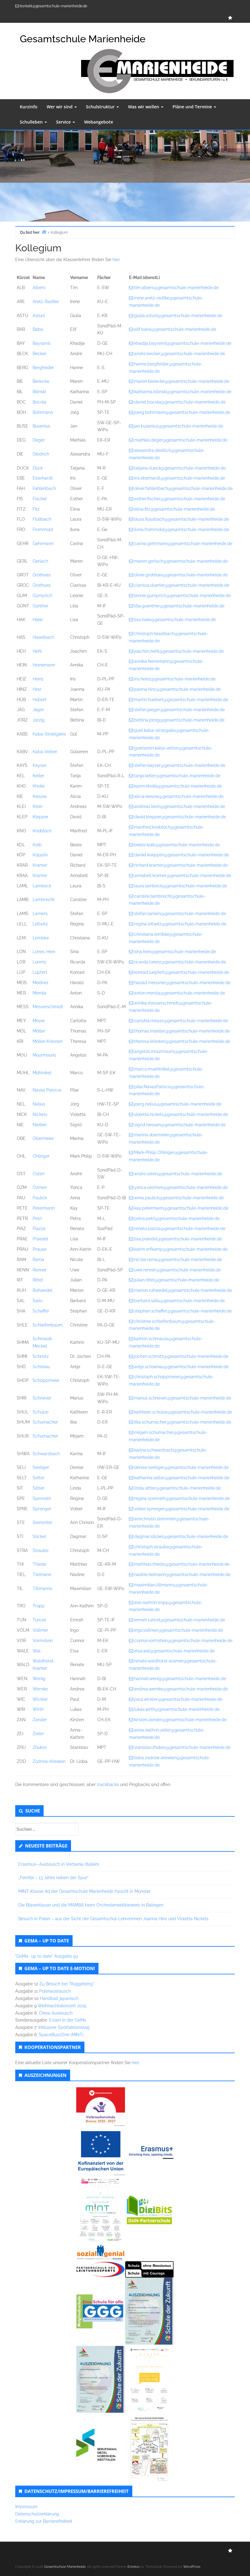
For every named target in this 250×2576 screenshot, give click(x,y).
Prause (39, 1249)
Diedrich (41, 454)
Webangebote (99, 122)
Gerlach (40, 561)
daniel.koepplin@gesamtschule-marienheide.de (182, 855)
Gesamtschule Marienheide (83, 39)
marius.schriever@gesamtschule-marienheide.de (183, 1398)
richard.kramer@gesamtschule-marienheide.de (181, 865)
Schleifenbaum (48, 1325)
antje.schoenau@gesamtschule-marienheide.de (181, 1367)
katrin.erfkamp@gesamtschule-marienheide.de (181, 1249)
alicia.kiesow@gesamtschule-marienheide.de (179, 796)
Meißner (41, 983)
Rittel (38, 1280)
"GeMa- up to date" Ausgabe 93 (46, 1956)
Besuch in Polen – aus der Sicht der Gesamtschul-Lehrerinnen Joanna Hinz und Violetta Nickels (113, 1919)
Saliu (37, 1301)
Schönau (41, 1367)
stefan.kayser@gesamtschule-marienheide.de (180, 765)
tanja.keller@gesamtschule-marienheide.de (177, 776)
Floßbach (42, 519)
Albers (39, 288)
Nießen (40, 1125)
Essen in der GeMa (68, 2020)
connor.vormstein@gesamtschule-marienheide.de (183, 1641)
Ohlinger (41, 1156)
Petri (37, 1218)
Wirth (38, 1709)
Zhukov (40, 1747)
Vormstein (43, 1641)
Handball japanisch (59, 1998)
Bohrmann (43, 412)
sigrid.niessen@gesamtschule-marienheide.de (180, 1125)
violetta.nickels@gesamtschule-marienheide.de (181, 1114)
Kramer (40, 865)
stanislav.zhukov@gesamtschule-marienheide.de (182, 1747)
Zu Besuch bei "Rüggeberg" (67, 1984)
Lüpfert (40, 972)
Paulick (40, 1198)
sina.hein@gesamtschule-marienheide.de (175, 952)
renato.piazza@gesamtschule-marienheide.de (180, 1229)
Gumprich (42, 596)
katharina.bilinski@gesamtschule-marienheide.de (183, 392)
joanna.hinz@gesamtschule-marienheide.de (177, 689)
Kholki (39, 786)
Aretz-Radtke (46, 302)
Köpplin (40, 855)
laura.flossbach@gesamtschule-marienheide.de (182, 519)
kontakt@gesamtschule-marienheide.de (54, 6)
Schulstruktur (101, 107)
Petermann (44, 1208)
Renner (40, 1270)
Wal (37, 1651)
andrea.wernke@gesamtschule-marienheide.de (181, 1689)
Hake (38, 620)
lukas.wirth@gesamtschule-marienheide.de (177, 1709)
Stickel (39, 1536)
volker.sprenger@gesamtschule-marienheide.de (182, 1509)
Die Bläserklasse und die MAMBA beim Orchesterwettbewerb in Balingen (91, 1905)
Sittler (39, 1488)
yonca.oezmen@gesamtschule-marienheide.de (181, 1187)
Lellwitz (40, 924)
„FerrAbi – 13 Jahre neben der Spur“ (53, 1878)
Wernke (40, 1689)
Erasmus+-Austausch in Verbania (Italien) (59, 1864)
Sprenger (42, 1509)
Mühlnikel (42, 1073)
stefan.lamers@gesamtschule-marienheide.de (180, 914)
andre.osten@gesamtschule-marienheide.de (178, 1174)
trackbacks (108, 1784)
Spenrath (42, 1498)
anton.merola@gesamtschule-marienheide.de (180, 993)
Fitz (36, 509)
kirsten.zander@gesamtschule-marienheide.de (180, 1720)
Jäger (38, 710)
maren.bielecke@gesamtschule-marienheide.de (182, 381)
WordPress (192, 2567)
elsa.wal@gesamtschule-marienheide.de (174, 1651)
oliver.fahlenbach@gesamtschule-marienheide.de (183, 488)
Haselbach (43, 637)
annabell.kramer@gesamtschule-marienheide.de (183, 876)
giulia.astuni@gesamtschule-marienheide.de (178, 316)
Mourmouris (44, 1055)
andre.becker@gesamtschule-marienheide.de (180, 354)
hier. (116, 260)
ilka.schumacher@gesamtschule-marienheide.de (183, 1422)
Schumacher (45, 1422)
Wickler (40, 1699)
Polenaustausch (55, 1991)
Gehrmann (43, 544)
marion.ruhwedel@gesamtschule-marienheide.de (183, 1290)
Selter (39, 1478)
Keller (38, 776)
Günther (41, 606)
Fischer (40, 499)
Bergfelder (43, 368)
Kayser (39, 765)
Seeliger (41, 1467)
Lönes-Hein (44, 952)
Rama (38, 1260)
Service (64, 122)
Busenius (41, 426)
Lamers (40, 914)
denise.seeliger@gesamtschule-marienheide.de (181, 1467)
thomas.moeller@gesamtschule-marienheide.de (182, 1031)
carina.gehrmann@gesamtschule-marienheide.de (183, 544)
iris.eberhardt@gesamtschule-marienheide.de (180, 478)
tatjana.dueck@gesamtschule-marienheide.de (180, 468)
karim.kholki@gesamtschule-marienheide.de (178, 786)
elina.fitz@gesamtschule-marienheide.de (175, 509)
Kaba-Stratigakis (49, 734)
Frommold (43, 530)
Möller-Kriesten (48, 1041)
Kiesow (40, 796)
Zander (40, 1720)
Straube (41, 1550)
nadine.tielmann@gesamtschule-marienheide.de (182, 1575)
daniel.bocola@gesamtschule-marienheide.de (180, 402)
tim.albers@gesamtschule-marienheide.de (176, 288)
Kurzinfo (29, 107)
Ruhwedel (43, 1290)
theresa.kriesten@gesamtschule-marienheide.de (182, 1041)
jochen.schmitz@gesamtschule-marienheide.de (181, 1356)
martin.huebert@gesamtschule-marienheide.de (181, 700)
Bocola (39, 402)
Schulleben (32, 122)
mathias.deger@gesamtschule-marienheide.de (181, 440)
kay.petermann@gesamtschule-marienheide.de (181, 1208)
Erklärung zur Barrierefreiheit (44, 2521)
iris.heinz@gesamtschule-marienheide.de (175, 679)
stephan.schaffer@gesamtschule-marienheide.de (183, 1311)
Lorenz (39, 962)
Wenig (39, 1679)
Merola (39, 993)
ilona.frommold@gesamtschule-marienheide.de (182, 530)
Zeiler (38, 1734)
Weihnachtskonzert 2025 (62, 2006)
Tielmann (42, 1575)
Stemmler (43, 1522)
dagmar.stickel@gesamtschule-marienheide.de (181, 1536)
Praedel (40, 1239)
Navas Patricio (47, 1090)
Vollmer (40, 1630)
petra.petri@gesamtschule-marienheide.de (177, 1218)
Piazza (39, 1229)
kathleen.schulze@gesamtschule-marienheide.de (183, 1412)
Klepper (41, 817)
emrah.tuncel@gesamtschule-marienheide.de (180, 1620)
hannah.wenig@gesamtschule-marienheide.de (180, 1679)
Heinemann (44, 665)
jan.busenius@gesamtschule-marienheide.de (179, 426)
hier (135, 2063)
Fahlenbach (44, 488)
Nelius (39, 1104)
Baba (38, 329)
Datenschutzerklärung (37, 2514)
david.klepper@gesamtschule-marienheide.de (180, 817)
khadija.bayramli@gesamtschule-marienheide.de (183, 343)
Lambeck (42, 886)
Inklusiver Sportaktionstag (64, 2027)
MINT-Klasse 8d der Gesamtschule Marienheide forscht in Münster (84, 1891)
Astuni (39, 316)
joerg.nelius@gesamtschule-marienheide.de (178, 1104)
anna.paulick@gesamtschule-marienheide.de (179, 1198)
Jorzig (39, 720)
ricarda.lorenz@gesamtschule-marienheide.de (180, 962)
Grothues (42, 575)
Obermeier (43, 1138)
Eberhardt (43, 478)
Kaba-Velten (45, 752)
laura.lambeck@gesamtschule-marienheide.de (181, 886)
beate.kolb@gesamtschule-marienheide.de (177, 845)
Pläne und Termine (193, 107)
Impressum (26, 2507)
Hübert (39, 700)
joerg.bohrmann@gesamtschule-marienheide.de (182, 412)
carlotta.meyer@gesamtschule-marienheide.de (181, 1021)
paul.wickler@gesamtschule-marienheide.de (178, 1699)
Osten (39, 1174)
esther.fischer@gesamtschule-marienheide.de (180, 499)
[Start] (44, 232)
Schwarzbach (46, 1454)
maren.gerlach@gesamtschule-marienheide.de (181, 561)
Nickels (40, 1114)
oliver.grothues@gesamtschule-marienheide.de (181, 575)
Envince (133, 2567)
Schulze (41, 1412)
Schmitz (41, 1356)
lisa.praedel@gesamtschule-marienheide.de (178, 1239)
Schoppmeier (46, 1380)
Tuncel (39, 1620)
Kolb (37, 845)
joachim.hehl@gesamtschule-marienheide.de (179, 651)
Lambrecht (44, 900)
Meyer (39, 1021)
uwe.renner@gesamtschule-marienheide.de (177, 1270)
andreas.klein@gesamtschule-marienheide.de (180, 806)
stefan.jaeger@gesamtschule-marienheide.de (179, 710)
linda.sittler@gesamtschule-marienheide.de (177, 1488)
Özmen (40, 1187)
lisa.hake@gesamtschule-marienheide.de (175, 620)
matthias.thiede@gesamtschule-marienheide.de (182, 1564)
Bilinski (39, 392)
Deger (39, 440)
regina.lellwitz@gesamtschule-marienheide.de (180, 924)
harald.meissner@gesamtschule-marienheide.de (182, 983)
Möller (39, 1031)
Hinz (37, 689)
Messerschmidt (48, 1007)
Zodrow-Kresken (49, 1761)
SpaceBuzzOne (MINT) (61, 2035)
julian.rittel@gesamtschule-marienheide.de (177, 1280)
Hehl (37, 651)
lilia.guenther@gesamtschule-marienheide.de (179, 606)
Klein (37, 806)
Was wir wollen (144, 107)
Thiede (39, 1564)
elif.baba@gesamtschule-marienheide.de (175, 329)
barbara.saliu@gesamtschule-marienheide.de (179, 1301)
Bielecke (41, 381)
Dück (38, 468)
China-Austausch (56, 2013)
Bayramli (41, 343)
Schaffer (41, 1311)
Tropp (39, 1606)
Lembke (41, 938)
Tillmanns (42, 1589)
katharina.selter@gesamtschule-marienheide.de (182, 1478)
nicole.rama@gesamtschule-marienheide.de (178, 1260)
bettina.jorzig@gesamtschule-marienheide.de (179, 720)
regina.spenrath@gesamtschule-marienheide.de (182, 1498)
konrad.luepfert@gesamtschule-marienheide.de (182, 972)
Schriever (42, 1398)
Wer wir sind (60, 107)
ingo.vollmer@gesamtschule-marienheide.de (179, 1630)
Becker (39, 354)
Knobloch (42, 831)
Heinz (38, 679)
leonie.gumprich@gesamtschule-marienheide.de (182, 596)
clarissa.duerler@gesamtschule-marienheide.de (182, 585)
